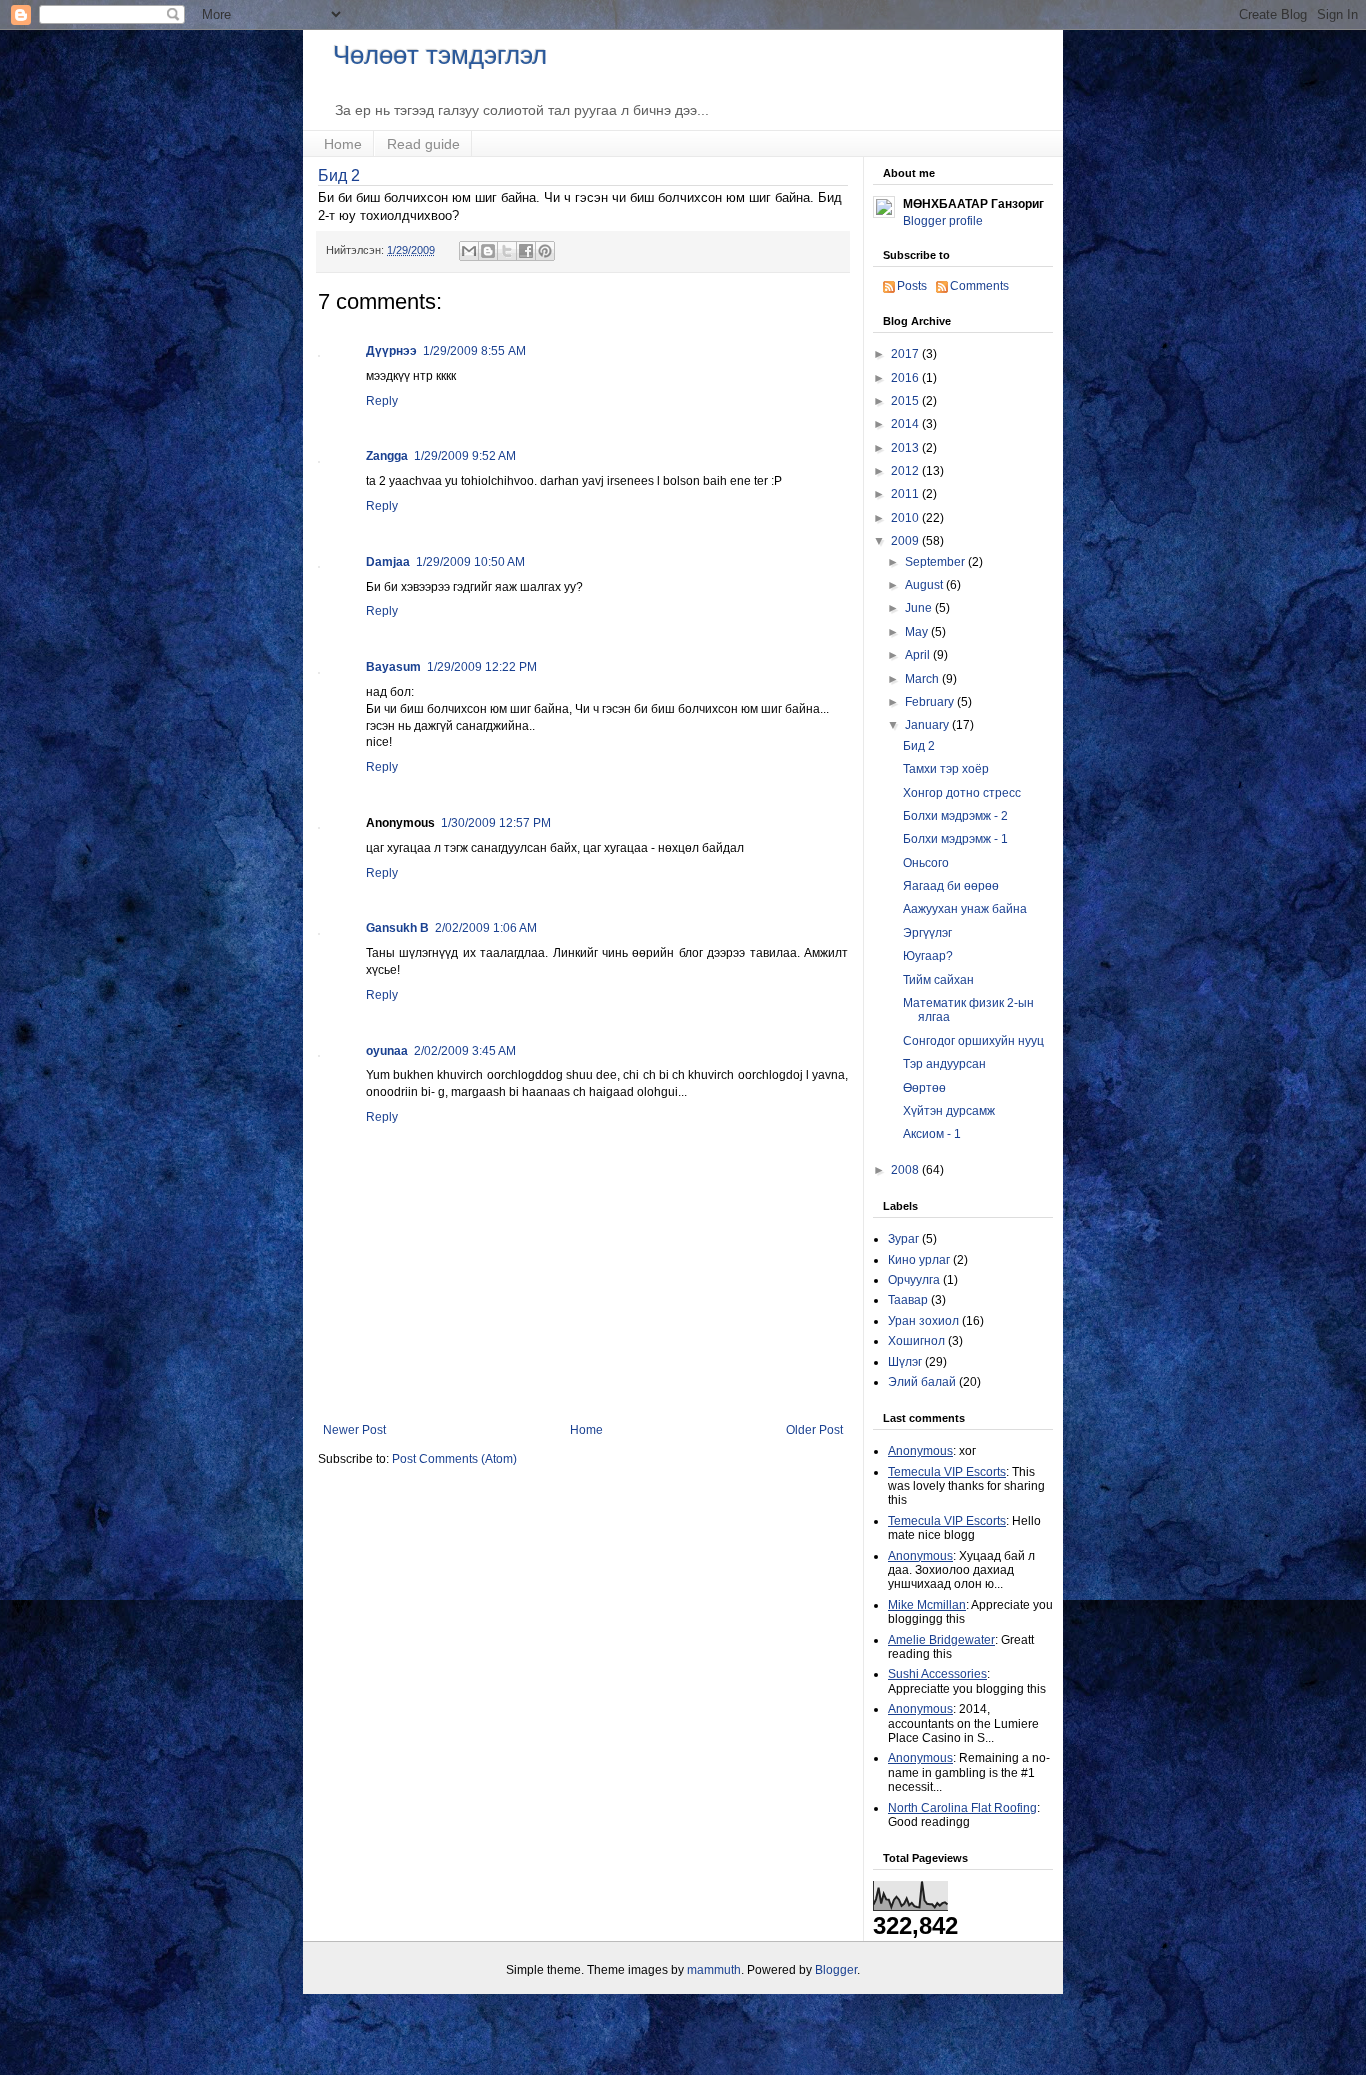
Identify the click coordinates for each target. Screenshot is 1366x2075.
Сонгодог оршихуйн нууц (973, 1041)
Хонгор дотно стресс (962, 793)
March (923, 679)
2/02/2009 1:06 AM (486, 928)
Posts (912, 286)
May (918, 632)
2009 (906, 541)
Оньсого (926, 863)
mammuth (714, 1970)
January (928, 725)
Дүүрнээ (391, 351)
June (920, 608)
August (925, 585)
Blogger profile (943, 221)
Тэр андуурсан (944, 1064)
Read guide (423, 144)
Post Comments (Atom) (454, 1459)
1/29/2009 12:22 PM (482, 667)
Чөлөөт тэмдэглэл (440, 55)
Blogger (836, 1970)
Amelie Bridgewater (941, 1640)
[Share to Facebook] (526, 251)
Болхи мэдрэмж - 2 (955, 816)
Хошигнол (916, 1341)
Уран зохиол (923, 1321)
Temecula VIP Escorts (947, 1472)
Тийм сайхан (938, 980)
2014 (906, 424)
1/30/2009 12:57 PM (496, 823)
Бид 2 (339, 175)
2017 (906, 354)
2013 (906, 448)
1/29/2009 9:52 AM (465, 456)
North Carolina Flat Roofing (962, 1808)
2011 (906, 494)
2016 (906, 378)
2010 (906, 518)
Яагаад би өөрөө (951, 886)
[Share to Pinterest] (545, 251)
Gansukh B (397, 928)
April (919, 655)
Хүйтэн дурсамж (949, 1111)
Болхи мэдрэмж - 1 (955, 839)
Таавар (908, 1300)
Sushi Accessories (937, 1674)
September (936, 562)
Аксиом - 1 (932, 1134)
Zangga (387, 456)
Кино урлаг (919, 1260)
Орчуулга (914, 1280)
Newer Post (354, 1430)
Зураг (903, 1239)
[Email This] (469, 251)
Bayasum (393, 667)
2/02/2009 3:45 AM (465, 1051)
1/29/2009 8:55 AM (474, 351)
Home (343, 144)
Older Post (814, 1430)
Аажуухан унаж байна (965, 909)
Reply (382, 401)
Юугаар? (928, 956)
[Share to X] (507, 251)
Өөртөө (924, 1088)
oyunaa (387, 1051)
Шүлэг (905, 1362)
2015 (906, 401)
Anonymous (920, 1451)
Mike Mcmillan (927, 1605)
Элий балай (922, 1382)
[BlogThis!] (488, 251)
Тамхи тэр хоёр (946, 769)
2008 (906, 1170)
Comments (979, 286)
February (931, 702)
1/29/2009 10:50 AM (470, 562)
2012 (906, 471)
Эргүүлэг (927, 933)
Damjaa (388, 562)
